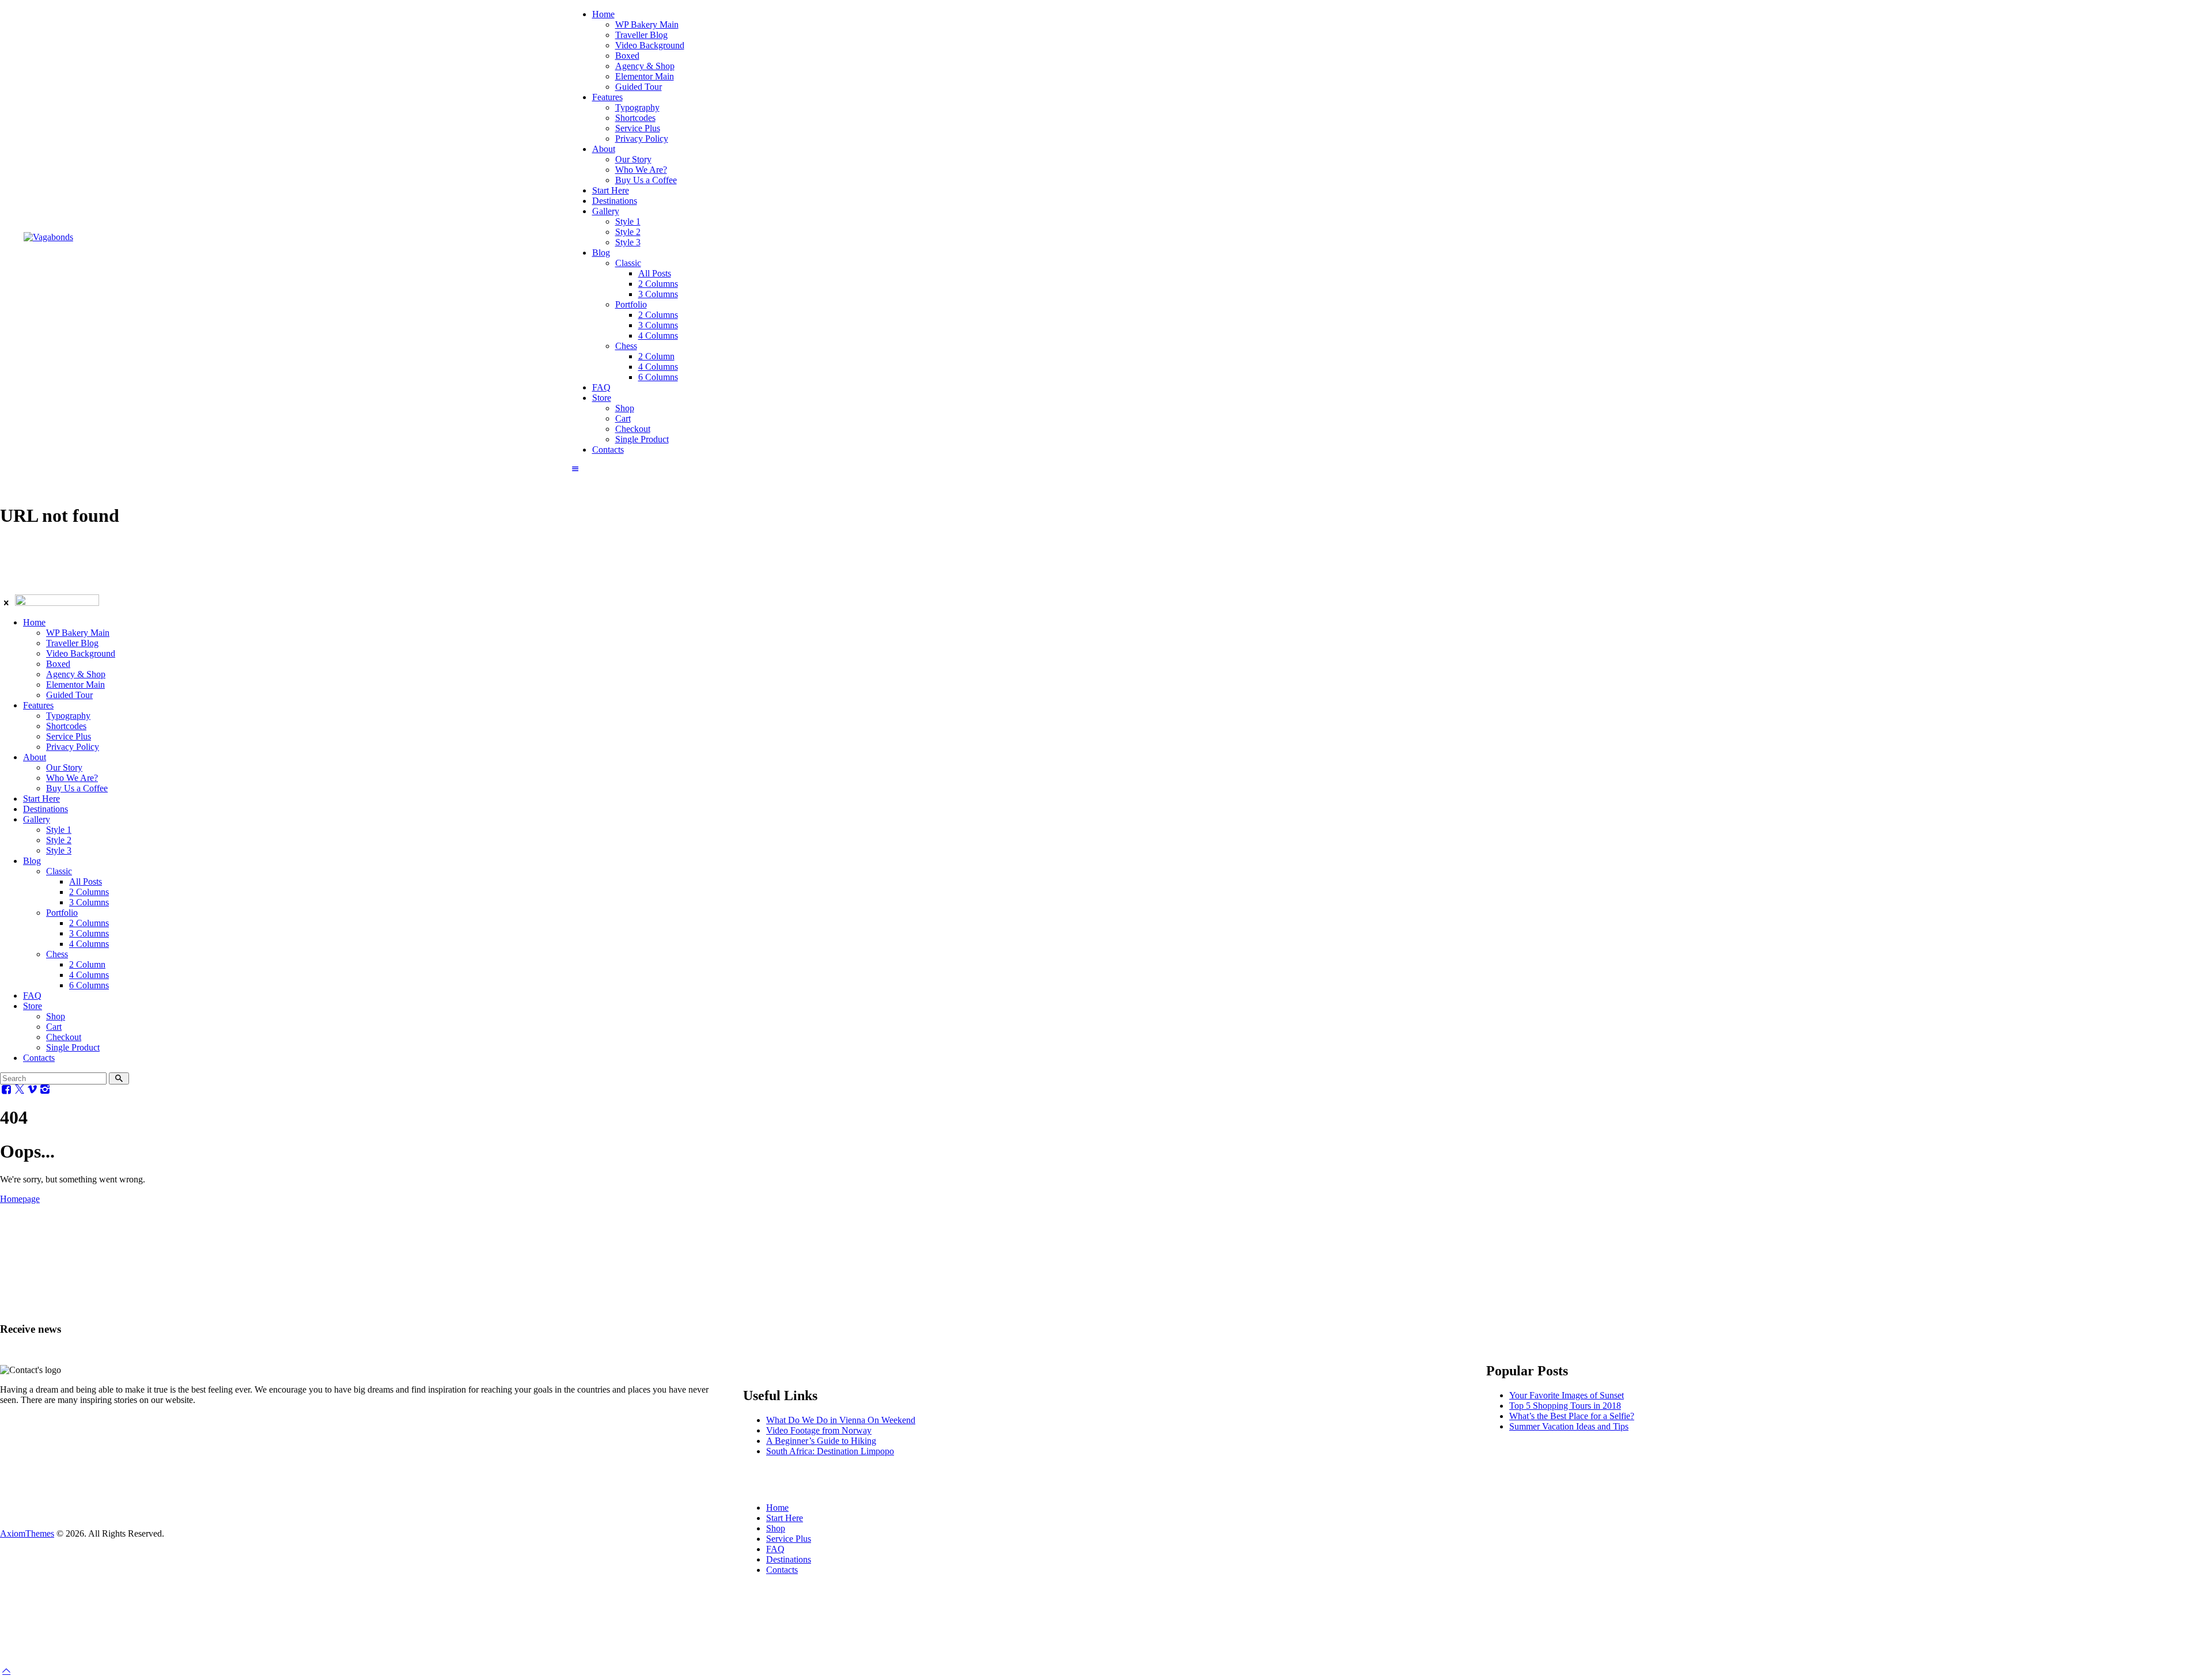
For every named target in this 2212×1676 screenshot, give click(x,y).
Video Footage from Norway (819, 1430)
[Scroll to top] (6, 1671)
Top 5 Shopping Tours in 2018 (1565, 1406)
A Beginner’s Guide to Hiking (821, 1441)
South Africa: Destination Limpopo (830, 1451)
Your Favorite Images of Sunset (1567, 1395)
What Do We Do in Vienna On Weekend (841, 1420)
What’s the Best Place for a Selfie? (1572, 1416)
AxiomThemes (27, 1533)
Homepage (20, 1199)
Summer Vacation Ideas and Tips (1569, 1426)
